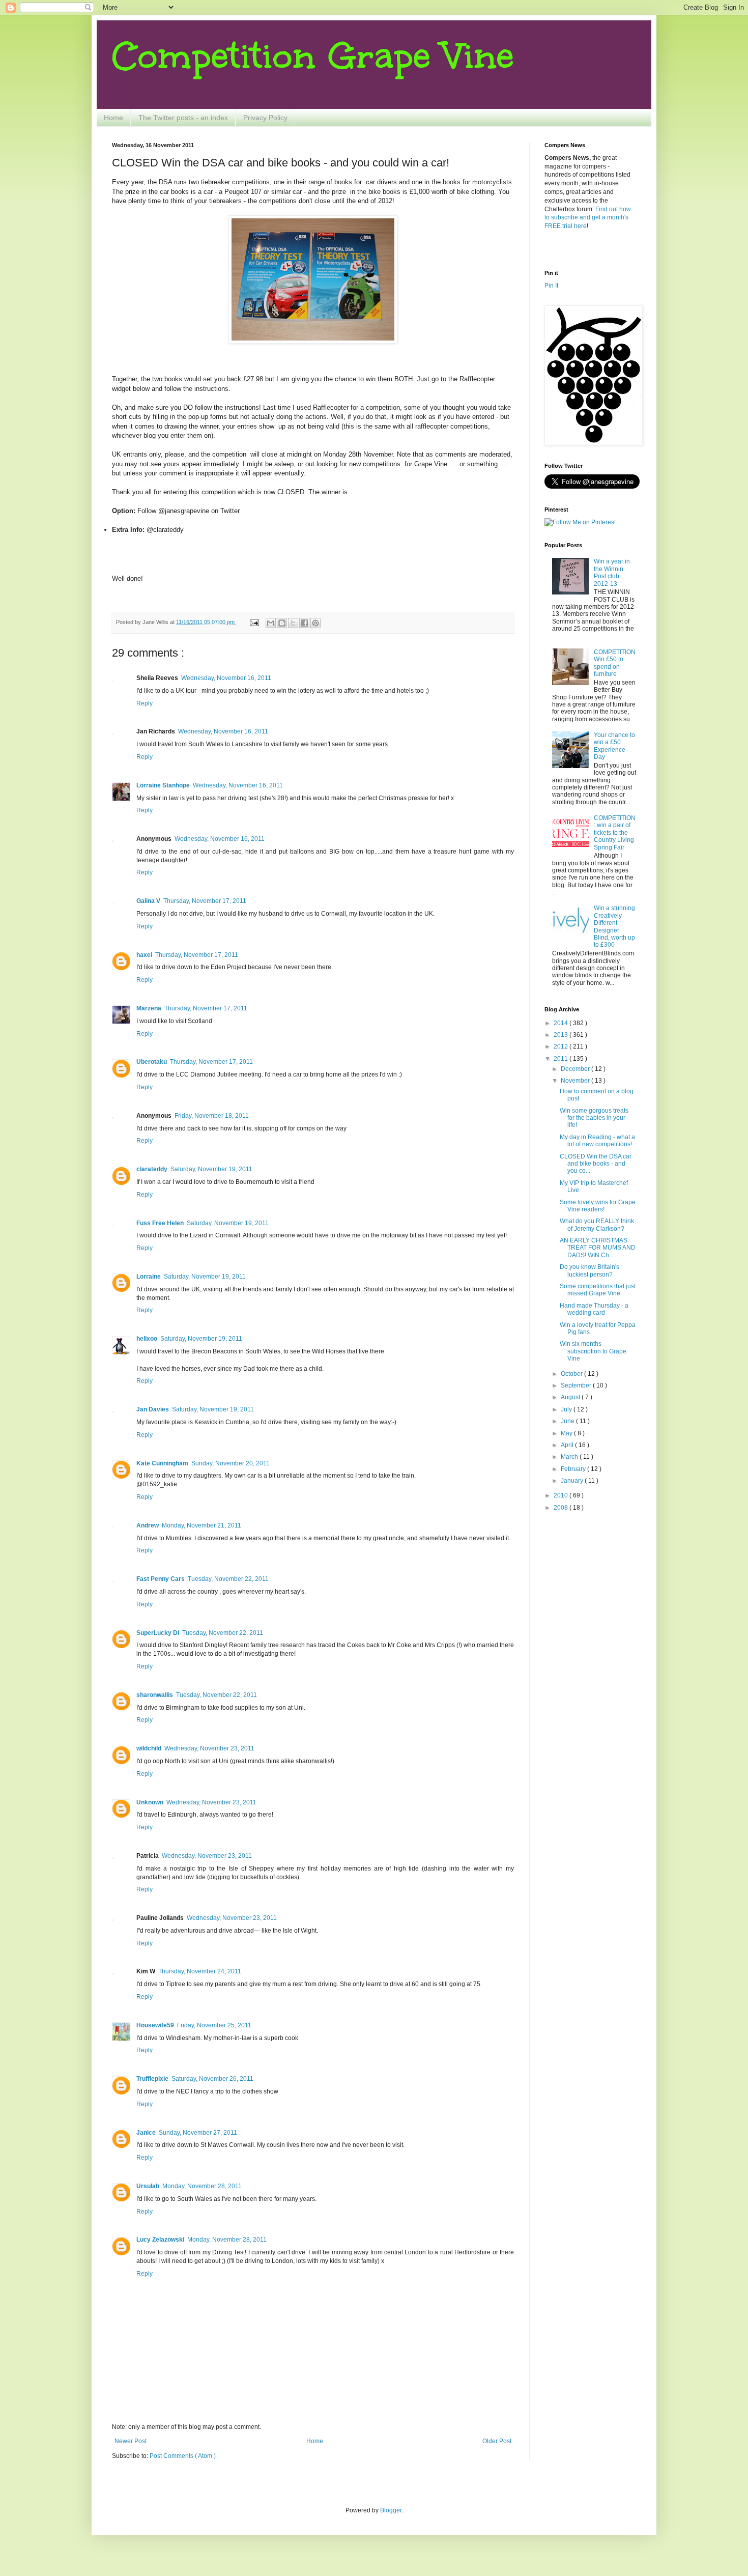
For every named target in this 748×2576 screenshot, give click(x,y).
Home (113, 118)
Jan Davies (153, 1409)
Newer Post (131, 2441)
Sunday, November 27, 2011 (198, 2133)
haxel (144, 955)
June (568, 1421)
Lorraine (149, 1277)
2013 (562, 1035)
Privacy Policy (265, 118)
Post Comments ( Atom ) (183, 2456)
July (567, 1409)
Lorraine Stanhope (163, 785)
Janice (146, 2133)
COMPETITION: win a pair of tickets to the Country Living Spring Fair (615, 833)
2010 (562, 1495)
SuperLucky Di (158, 1633)
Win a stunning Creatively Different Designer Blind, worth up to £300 (614, 926)
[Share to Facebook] (304, 623)
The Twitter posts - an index (183, 118)
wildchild (149, 1748)
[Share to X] (293, 623)
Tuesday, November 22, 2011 (228, 1579)
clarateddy (152, 1169)
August (571, 1397)
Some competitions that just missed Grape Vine (598, 1290)
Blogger (391, 2510)
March (570, 1457)
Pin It (551, 286)
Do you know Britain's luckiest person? (589, 1270)
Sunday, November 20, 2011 (231, 1463)
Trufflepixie (152, 2079)
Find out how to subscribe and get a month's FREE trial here (588, 218)
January (573, 1481)
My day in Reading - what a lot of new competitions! (597, 1141)
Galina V (148, 901)
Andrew (148, 1525)
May (567, 1433)
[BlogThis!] (282, 623)
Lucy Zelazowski (160, 2240)
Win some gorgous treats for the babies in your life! (594, 1118)
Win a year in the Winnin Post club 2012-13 (612, 572)
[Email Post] (254, 622)
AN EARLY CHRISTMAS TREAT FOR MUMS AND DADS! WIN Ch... (598, 1248)
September (577, 1385)
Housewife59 (155, 2025)
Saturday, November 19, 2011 (211, 1169)
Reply (145, 703)
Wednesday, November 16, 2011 (226, 678)
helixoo (147, 1339)
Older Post (497, 2441)
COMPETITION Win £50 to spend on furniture (615, 663)
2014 (562, 1023)
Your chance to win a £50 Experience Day (614, 746)
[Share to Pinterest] (315, 623)
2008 (562, 1508)
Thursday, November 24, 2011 (200, 1971)
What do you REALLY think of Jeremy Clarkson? (597, 1225)
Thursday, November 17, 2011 (205, 901)
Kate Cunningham (162, 1463)
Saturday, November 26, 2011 (212, 2079)
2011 (562, 1059)
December (576, 1069)
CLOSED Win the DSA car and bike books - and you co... (596, 1164)
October (572, 1374)
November (576, 1081)
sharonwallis (155, 1695)
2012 (562, 1046)
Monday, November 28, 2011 (202, 2186)
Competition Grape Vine (313, 56)
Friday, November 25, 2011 (214, 2025)
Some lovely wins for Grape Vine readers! (598, 1206)
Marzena (149, 1008)
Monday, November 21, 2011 (202, 1525)
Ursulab (148, 2186)
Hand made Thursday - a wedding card (594, 1309)
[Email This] (271, 623)
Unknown (150, 1802)
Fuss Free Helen (160, 1223)
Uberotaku (152, 1062)
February (574, 1469)
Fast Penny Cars (161, 1579)
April (568, 1445)
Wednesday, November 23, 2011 (209, 1748)
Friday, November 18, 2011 (212, 1116)
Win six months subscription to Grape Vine (593, 1351)
